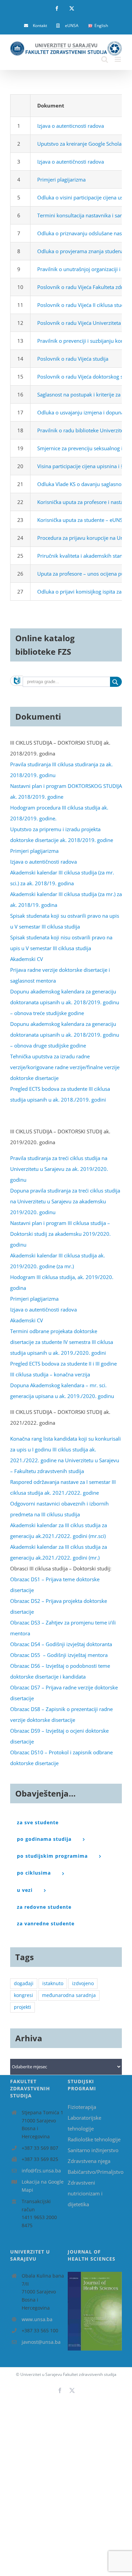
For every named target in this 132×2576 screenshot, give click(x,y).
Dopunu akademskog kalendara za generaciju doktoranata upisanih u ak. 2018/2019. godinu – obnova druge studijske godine (65, 1035)
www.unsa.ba (37, 2319)
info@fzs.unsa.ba (41, 2171)
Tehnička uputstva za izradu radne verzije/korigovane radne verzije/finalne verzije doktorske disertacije (65, 1067)
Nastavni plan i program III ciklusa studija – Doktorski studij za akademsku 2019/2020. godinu (60, 1234)
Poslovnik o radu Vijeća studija (73, 359)
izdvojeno (83, 1983)
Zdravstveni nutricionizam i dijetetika (85, 2193)
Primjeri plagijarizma (61, 179)
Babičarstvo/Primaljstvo (95, 2172)
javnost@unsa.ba (41, 2342)
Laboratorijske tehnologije (84, 2123)
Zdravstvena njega (89, 2161)
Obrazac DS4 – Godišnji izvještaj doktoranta (61, 1644)
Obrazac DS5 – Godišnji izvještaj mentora (59, 1655)
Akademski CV (27, 959)
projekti (23, 2007)
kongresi (24, 1995)
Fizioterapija (82, 2107)
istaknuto (53, 1983)
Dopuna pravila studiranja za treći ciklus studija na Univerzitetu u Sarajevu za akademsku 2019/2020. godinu (65, 1201)
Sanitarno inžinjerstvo (93, 2150)
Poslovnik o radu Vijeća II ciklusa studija (83, 305)
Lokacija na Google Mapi (43, 2186)
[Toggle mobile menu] (118, 59)
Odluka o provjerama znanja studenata (83, 251)
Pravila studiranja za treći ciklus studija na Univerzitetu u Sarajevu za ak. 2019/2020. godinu (59, 1169)
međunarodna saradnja (69, 1995)
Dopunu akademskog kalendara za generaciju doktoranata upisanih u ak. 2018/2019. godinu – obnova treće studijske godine (65, 1002)
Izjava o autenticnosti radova (71, 126)
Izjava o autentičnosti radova (71, 162)
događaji (24, 1983)
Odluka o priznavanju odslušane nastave (84, 233)
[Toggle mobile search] (105, 59)
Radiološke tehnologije (94, 2139)
